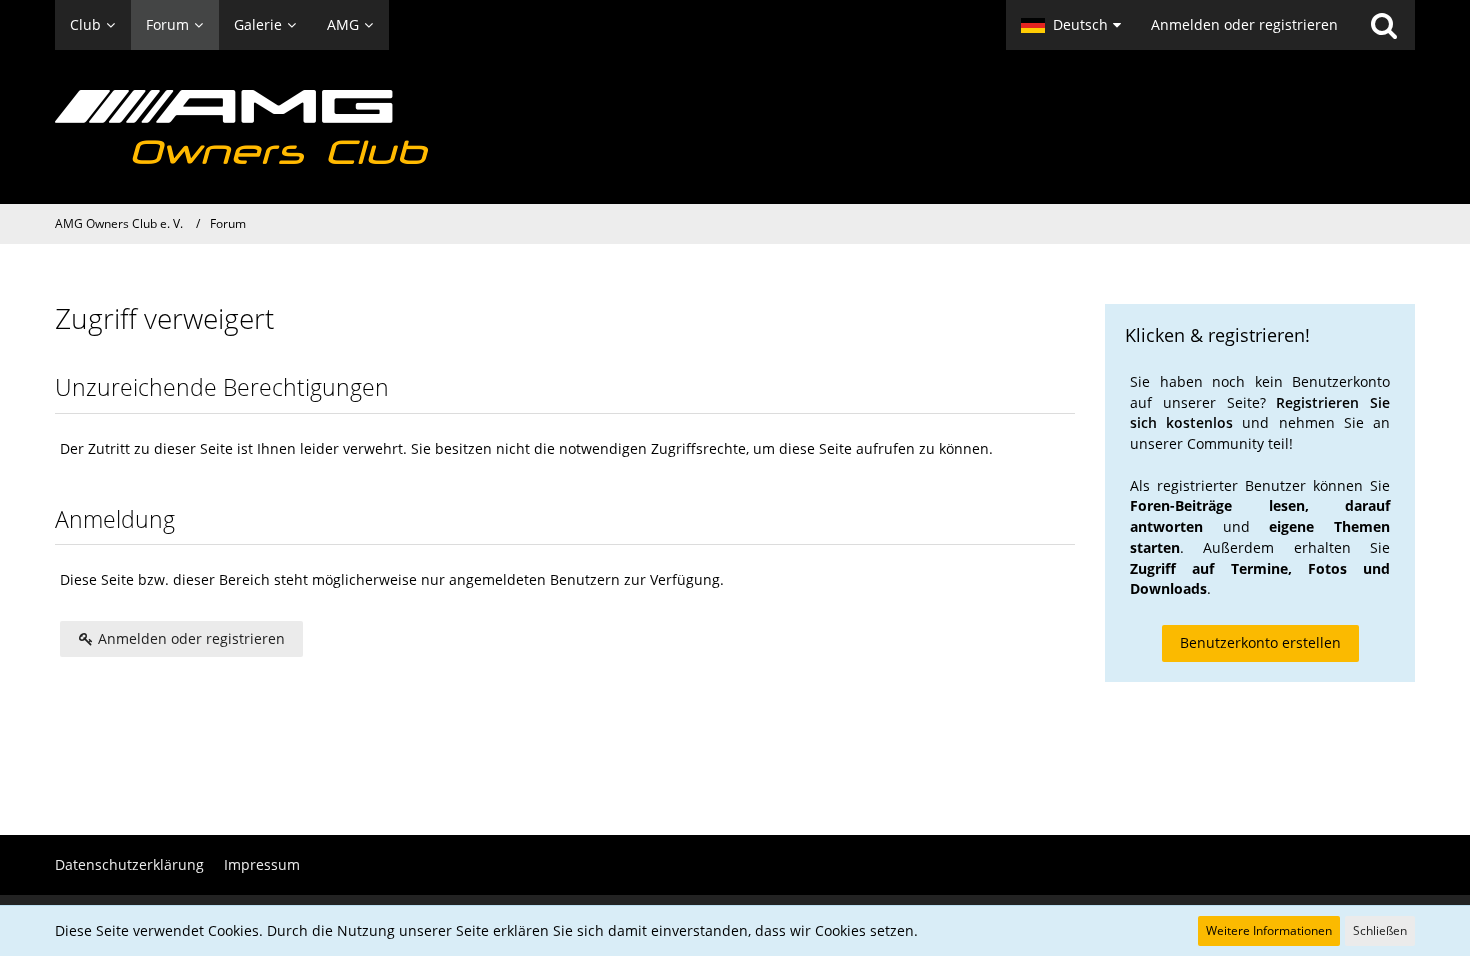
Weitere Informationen (1269, 930)
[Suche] (1384, 25)
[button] (1071, 25)
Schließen (1380, 930)
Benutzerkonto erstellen (1260, 642)
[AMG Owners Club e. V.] (735, 127)
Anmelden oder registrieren (1244, 24)
